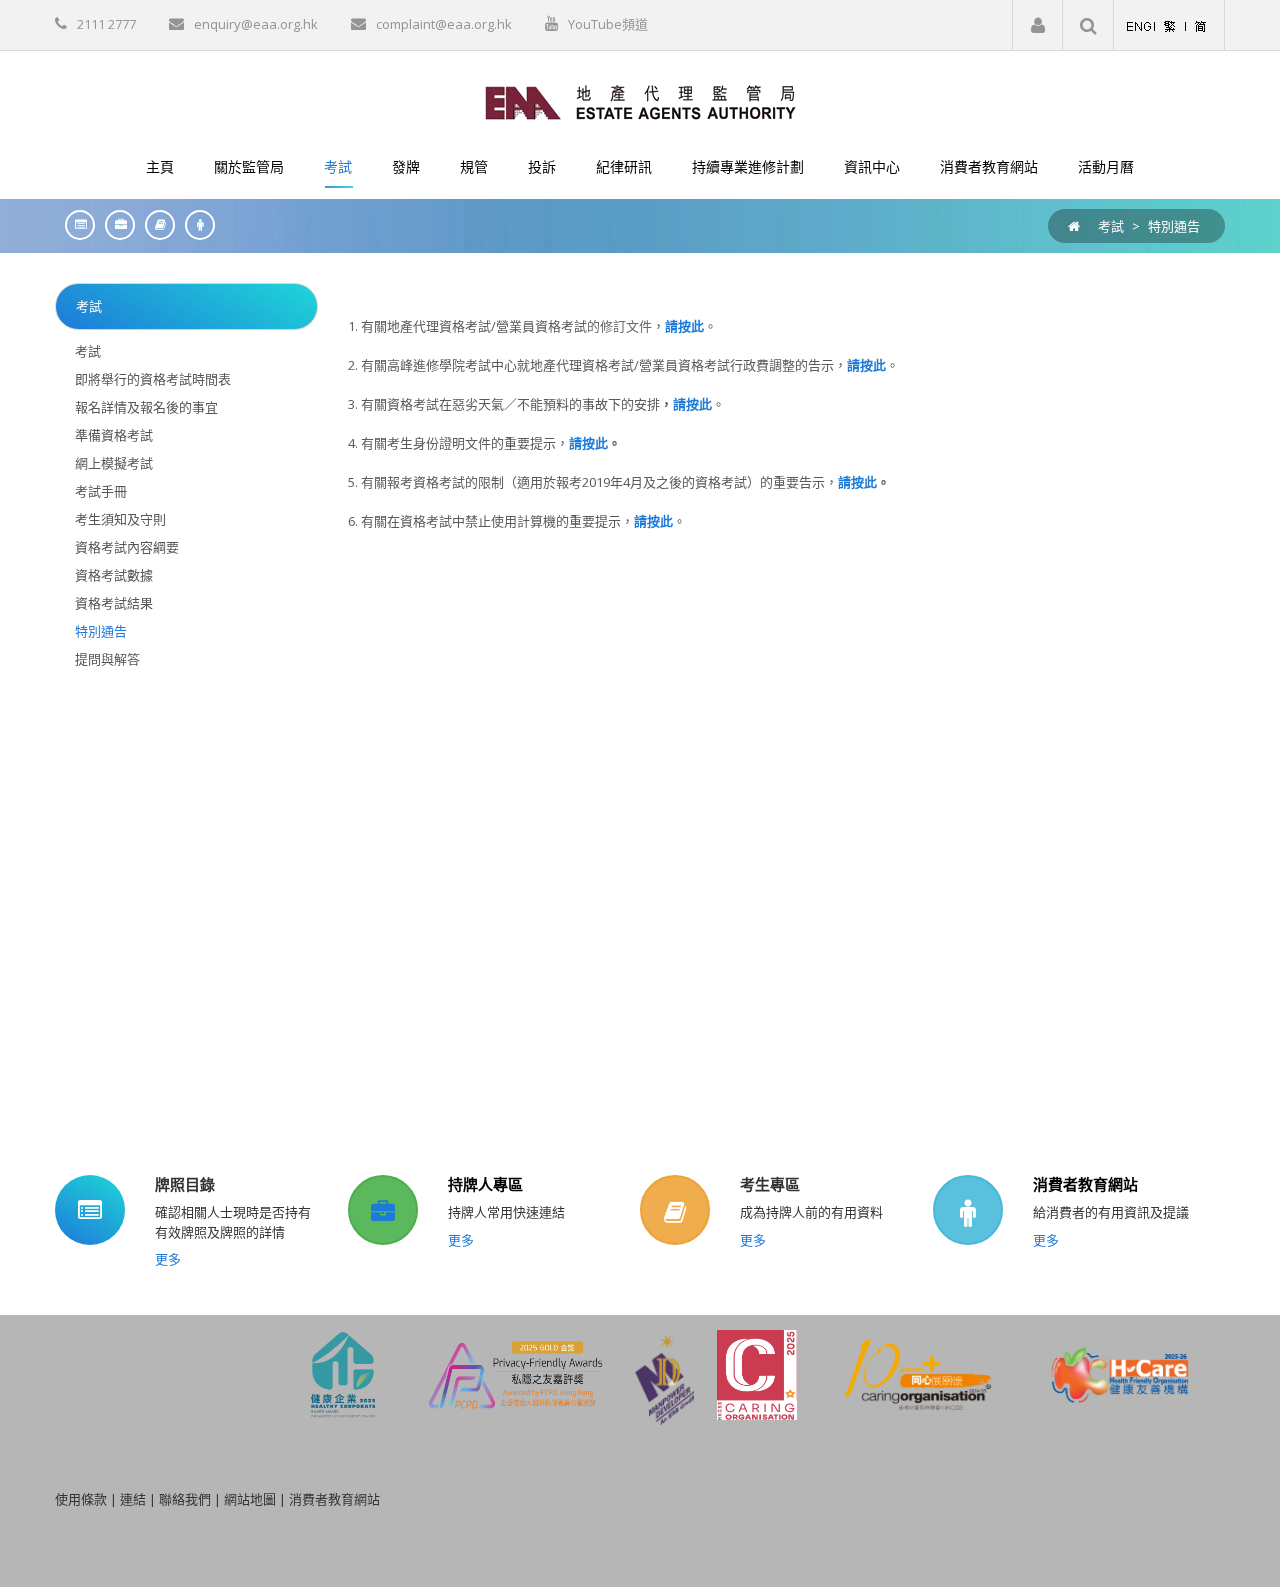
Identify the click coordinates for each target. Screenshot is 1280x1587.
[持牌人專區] (115, 224)
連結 (133, 1499)
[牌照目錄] (75, 224)
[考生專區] (155, 224)
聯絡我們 (185, 1499)
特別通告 (1174, 226)
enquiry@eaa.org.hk (256, 24)
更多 (168, 1259)
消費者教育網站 (1085, 1184)
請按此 (866, 365)
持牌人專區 (485, 1184)
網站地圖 (250, 1499)
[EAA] (640, 101)
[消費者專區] (195, 224)
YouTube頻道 (608, 24)
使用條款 (81, 1499)
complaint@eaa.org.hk (444, 24)
